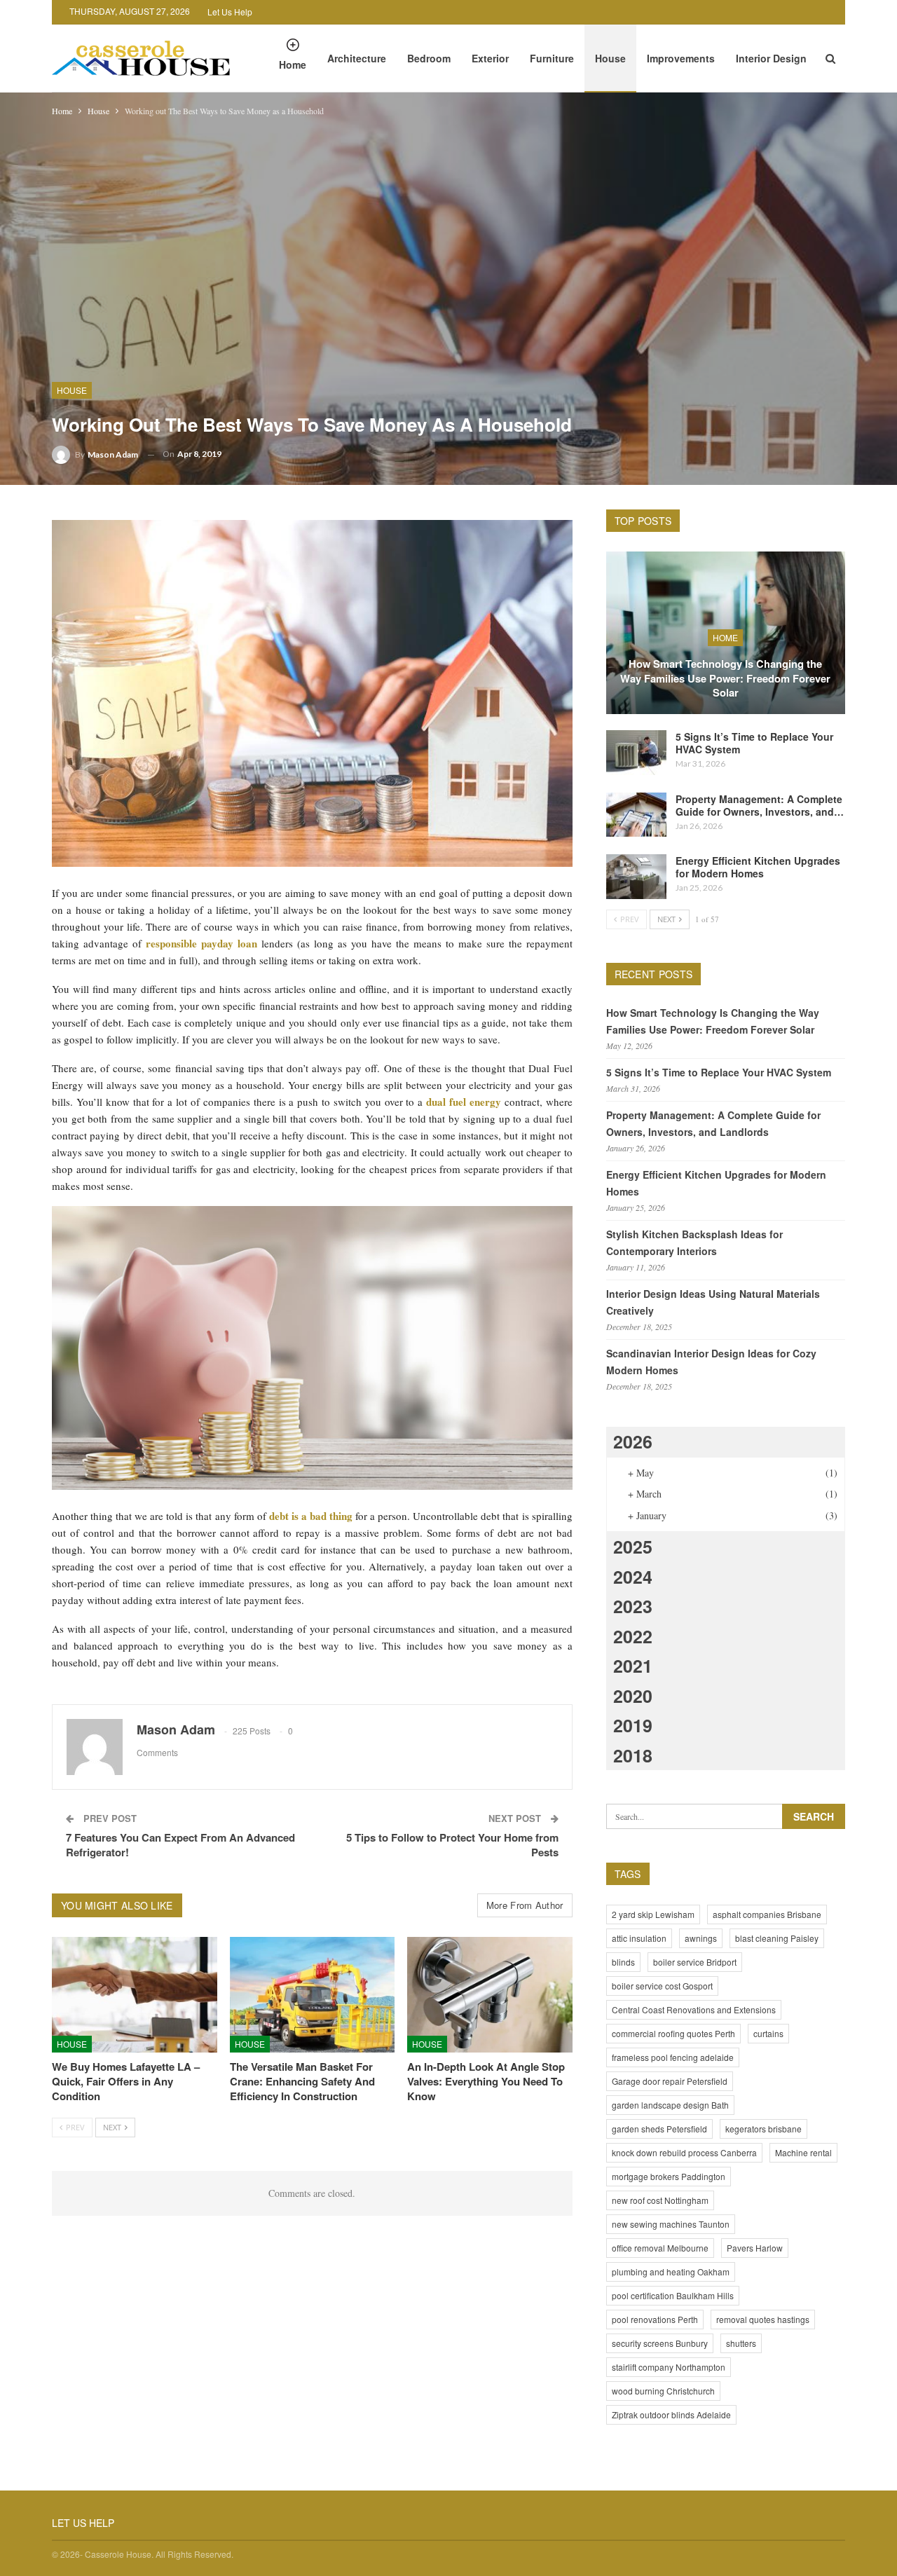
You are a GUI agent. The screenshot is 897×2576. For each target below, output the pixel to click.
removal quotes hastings (763, 2319)
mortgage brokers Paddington (669, 2176)
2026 (633, 1441)
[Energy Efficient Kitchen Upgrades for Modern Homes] (636, 877)
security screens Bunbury (660, 2343)
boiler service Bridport (695, 1962)
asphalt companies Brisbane (767, 1914)
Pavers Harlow (755, 2248)
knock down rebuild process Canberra (684, 2152)
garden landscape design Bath (670, 2105)
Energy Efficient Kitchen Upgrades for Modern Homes (758, 867)
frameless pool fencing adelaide (673, 2057)
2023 (633, 1606)
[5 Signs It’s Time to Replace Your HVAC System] (636, 753)
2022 (633, 1636)
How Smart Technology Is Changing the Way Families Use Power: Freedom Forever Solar (725, 678)
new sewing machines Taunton (671, 2224)
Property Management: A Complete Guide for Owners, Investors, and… (760, 805)
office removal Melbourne (660, 2248)
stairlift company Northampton (669, 2367)
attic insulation (639, 1938)
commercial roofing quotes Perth (673, 2033)
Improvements (681, 58)
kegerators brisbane (764, 2129)
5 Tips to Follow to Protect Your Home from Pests (451, 1845)
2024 (633, 1577)
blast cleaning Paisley (777, 1938)
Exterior (490, 58)
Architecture (357, 58)
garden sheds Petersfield (659, 2129)
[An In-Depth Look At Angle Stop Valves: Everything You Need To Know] (490, 1995)
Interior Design (771, 58)
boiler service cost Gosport (662, 1986)
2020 (633, 1696)
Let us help (230, 12)
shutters (741, 2343)
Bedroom (429, 58)
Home (293, 64)
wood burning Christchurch (663, 2391)
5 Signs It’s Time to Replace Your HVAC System (754, 743)
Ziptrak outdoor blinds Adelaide (671, 2414)
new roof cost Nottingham (660, 2200)
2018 (633, 1755)
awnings (701, 1938)
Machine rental (803, 2152)
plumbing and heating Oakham (671, 2272)
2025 (633, 1547)
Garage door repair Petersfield (670, 2081)
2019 (633, 1725)
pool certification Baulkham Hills (673, 2295)
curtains (768, 2033)
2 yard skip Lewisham (653, 1914)
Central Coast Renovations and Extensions (694, 2009)
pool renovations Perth (655, 2319)
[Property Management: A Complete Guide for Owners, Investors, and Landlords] (636, 815)
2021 (633, 1666)
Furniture (552, 58)
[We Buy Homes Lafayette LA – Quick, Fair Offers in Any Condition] (135, 1995)
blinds (623, 1962)
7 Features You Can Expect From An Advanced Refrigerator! (180, 1845)
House (610, 58)
